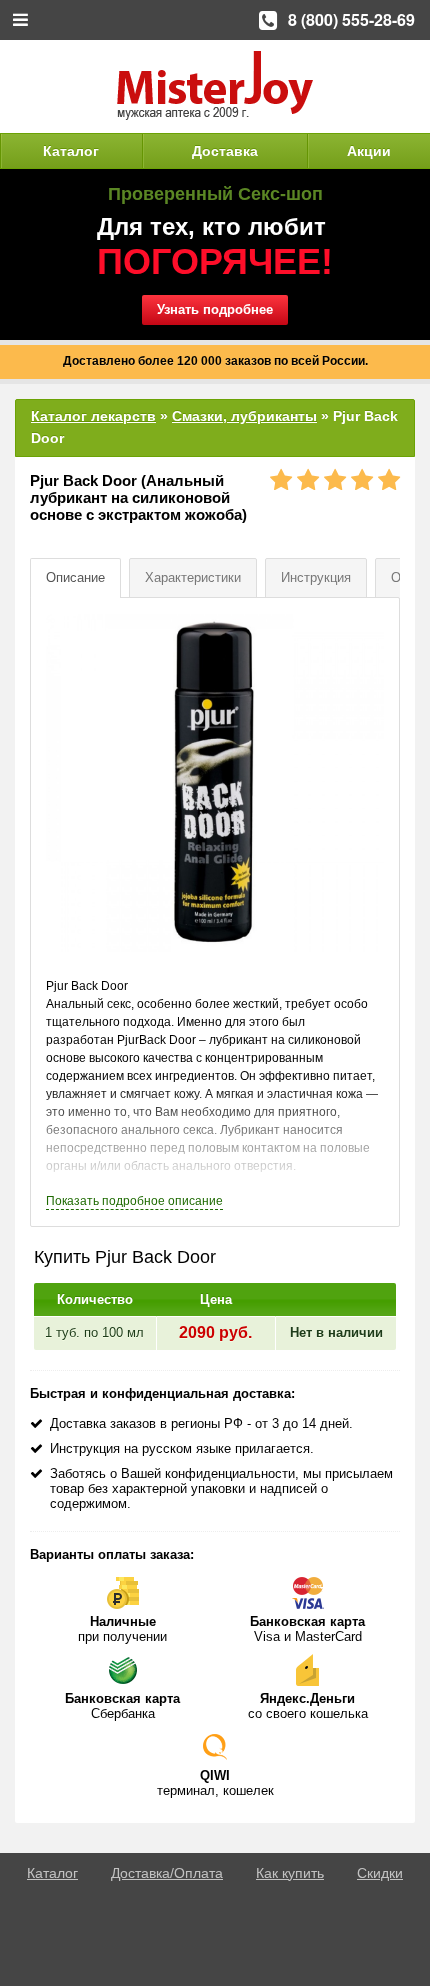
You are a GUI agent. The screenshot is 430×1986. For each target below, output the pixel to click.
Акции (369, 151)
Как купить (290, 1873)
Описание (75, 577)
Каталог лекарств (93, 416)
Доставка (225, 151)
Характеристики (193, 577)
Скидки (380, 1873)
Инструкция (316, 577)
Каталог (71, 151)
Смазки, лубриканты (244, 416)
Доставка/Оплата (167, 1873)
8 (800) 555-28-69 (351, 19)
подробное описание (134, 1201)
